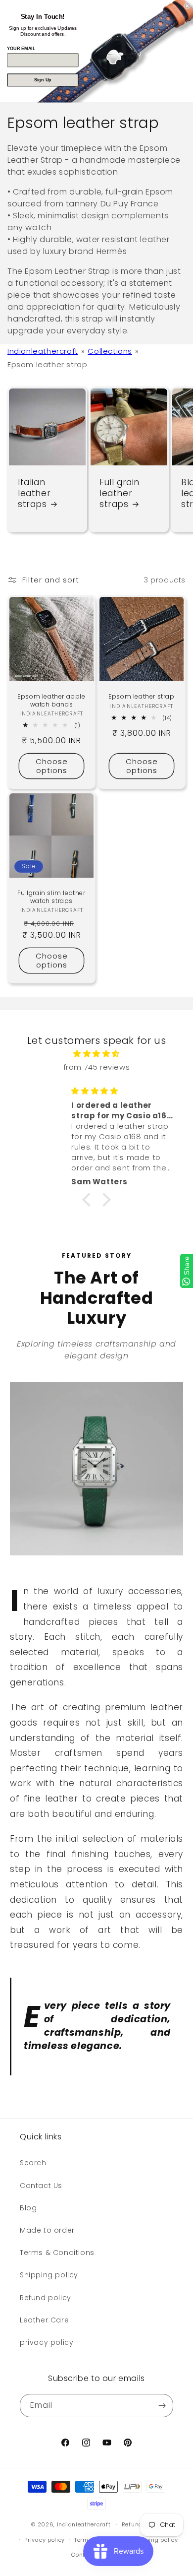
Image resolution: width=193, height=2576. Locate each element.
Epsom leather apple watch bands (51, 700)
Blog (28, 2208)
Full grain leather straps (120, 493)
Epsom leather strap (141, 697)
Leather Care (44, 2320)
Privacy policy (45, 2540)
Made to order (47, 2230)
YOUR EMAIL (21, 49)
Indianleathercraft (43, 351)
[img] (96, 1054)
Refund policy (46, 2298)
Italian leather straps (34, 493)
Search (33, 2163)
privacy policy (47, 2342)
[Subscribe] (162, 2406)
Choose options (52, 766)
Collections (110, 351)
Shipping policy (49, 2275)
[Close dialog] (187, 6)
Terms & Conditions (57, 2253)
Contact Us (41, 2186)
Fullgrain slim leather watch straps (51, 897)
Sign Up (43, 80)
